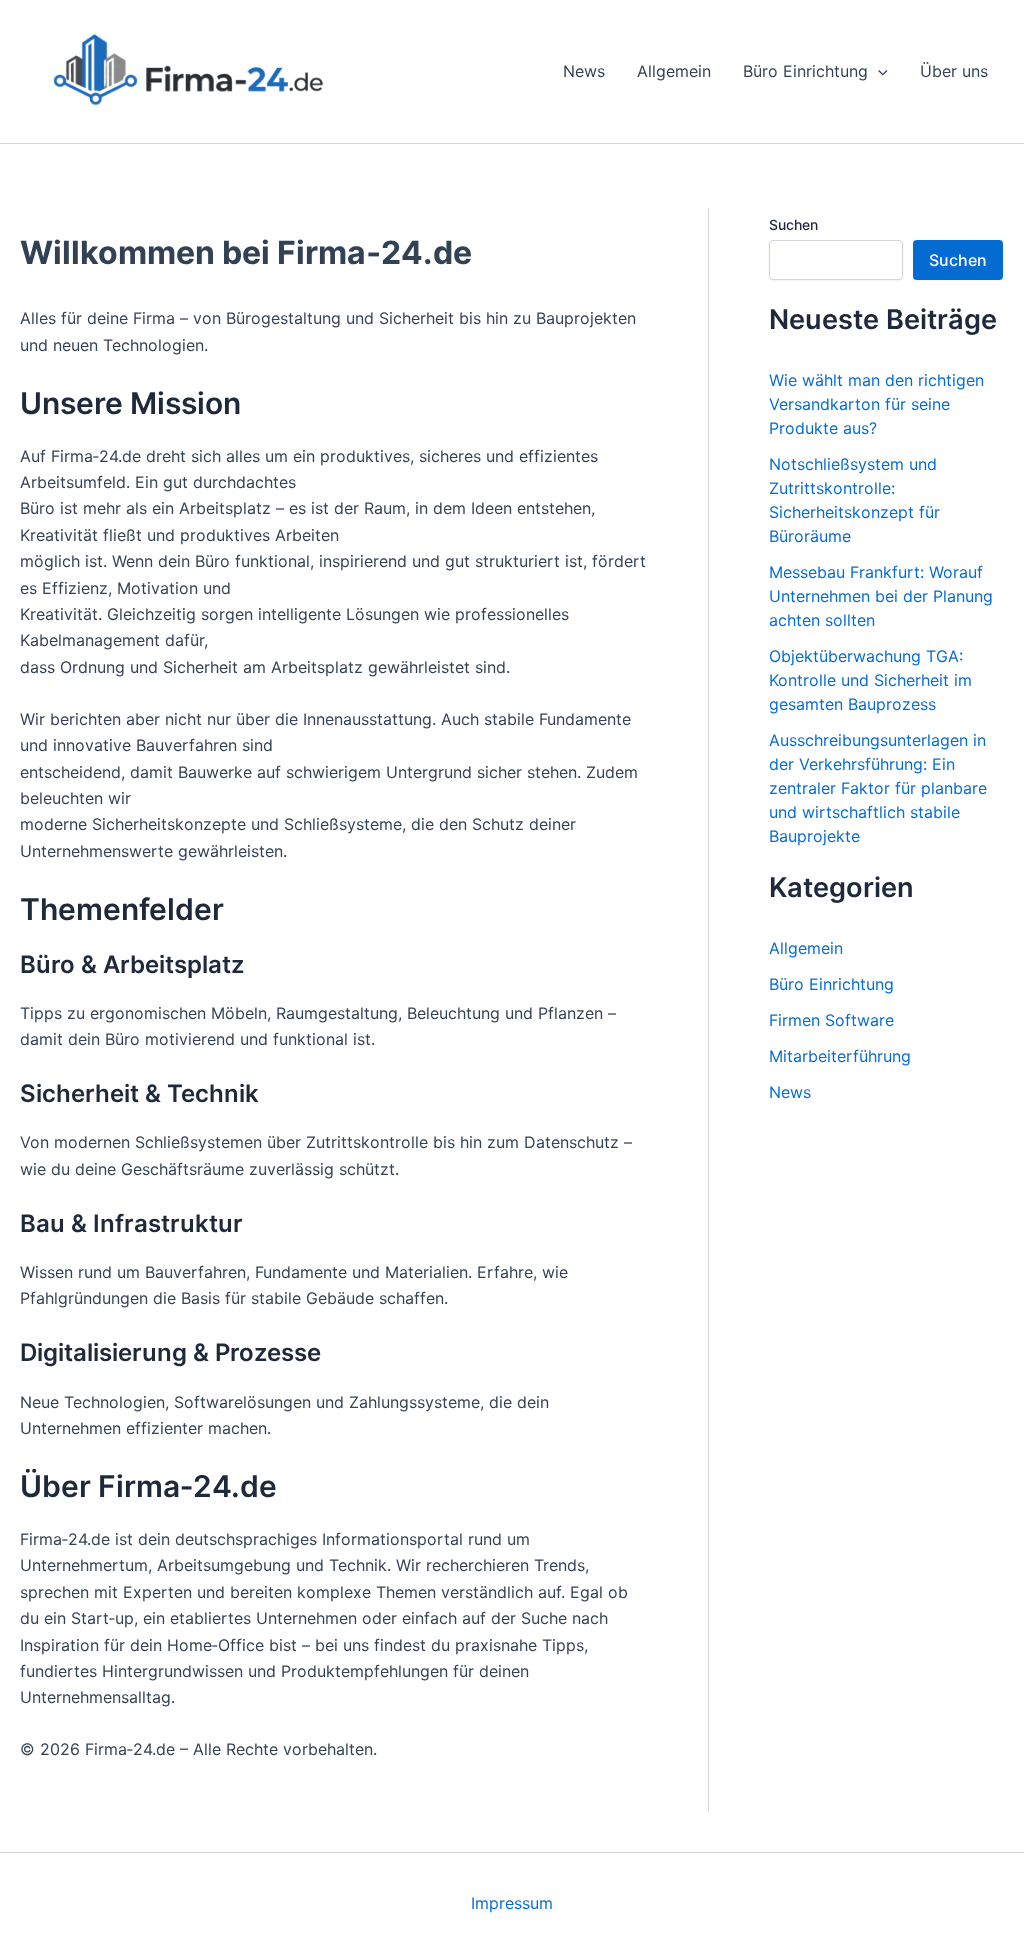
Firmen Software (831, 1020)
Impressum (512, 1903)
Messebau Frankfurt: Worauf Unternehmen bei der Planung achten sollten (881, 596)
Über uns (954, 71)
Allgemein (674, 71)
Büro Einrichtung (805, 71)
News (584, 71)
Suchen (793, 224)
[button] (878, 71)
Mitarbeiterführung (840, 1056)
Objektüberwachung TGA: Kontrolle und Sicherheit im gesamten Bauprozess (870, 680)
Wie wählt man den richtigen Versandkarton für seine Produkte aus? (876, 404)
